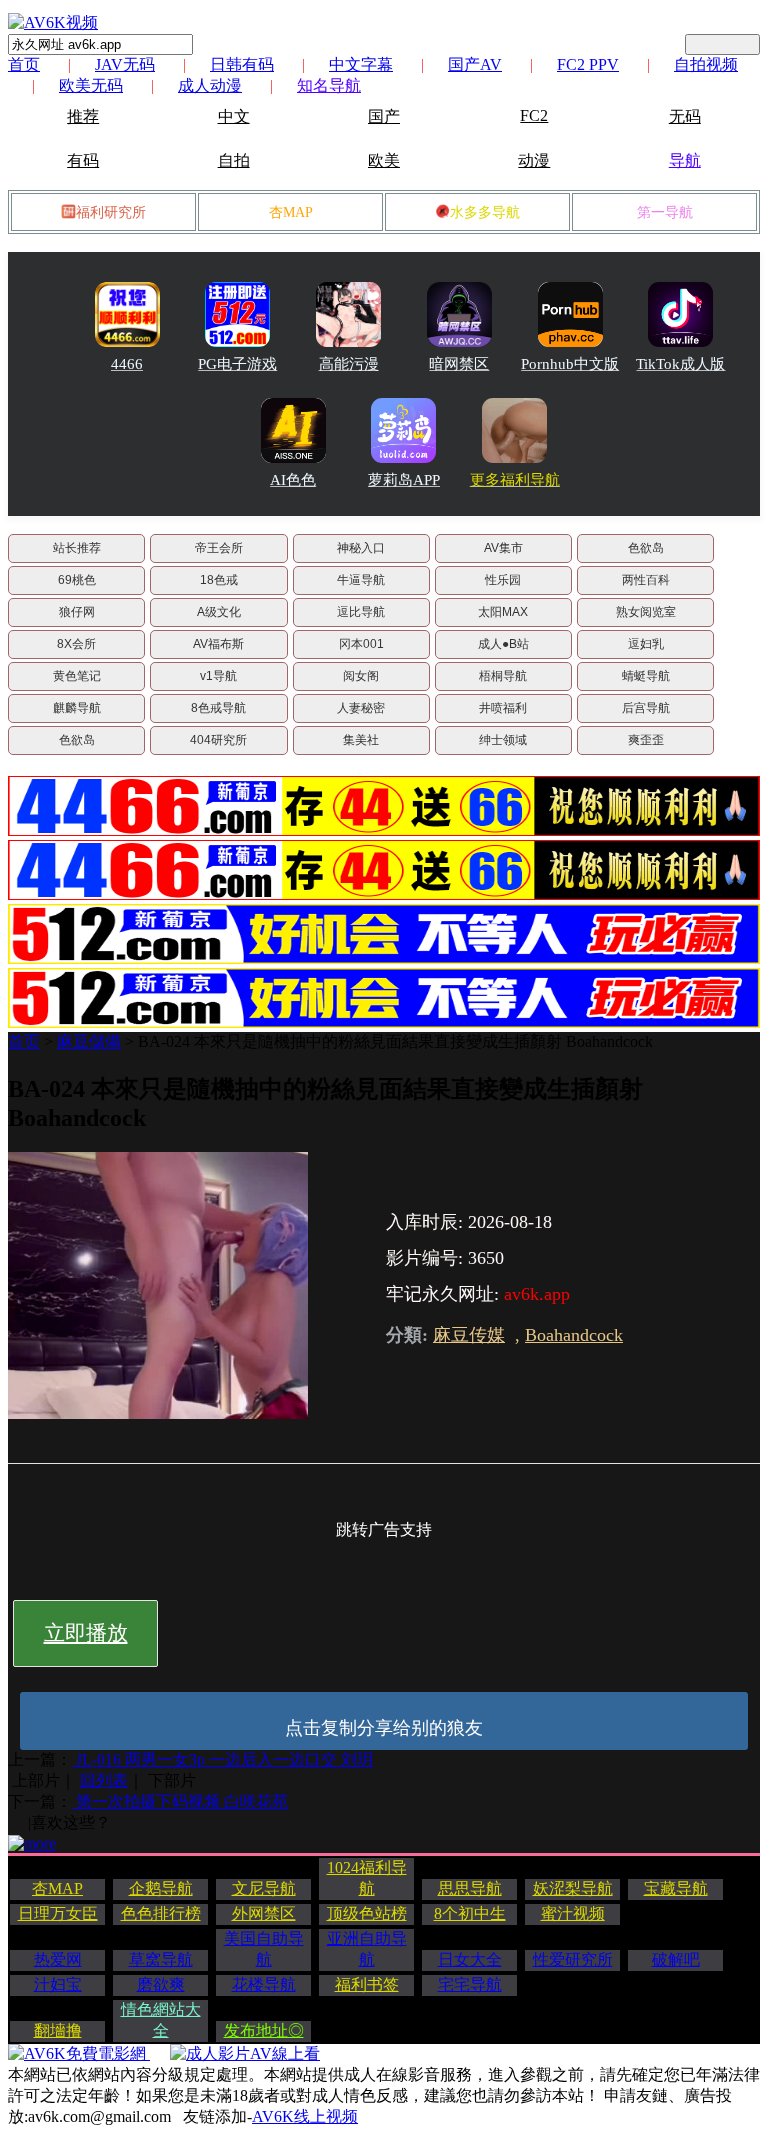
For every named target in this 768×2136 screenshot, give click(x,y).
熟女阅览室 (646, 612)
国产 (384, 116)
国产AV (475, 64)
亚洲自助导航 (367, 1949)
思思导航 (470, 1888)
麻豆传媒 (469, 1335)
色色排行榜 (161, 1913)
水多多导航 (485, 212)
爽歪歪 (646, 740)
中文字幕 (361, 64)
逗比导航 (361, 612)
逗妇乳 (646, 644)
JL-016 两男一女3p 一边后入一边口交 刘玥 (222, 1759)
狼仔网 (77, 612)
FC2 (534, 115)
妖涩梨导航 (573, 1888)
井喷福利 (503, 708)
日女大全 (470, 1959)
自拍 (234, 160)
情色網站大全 (161, 2020)
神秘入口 (361, 548)
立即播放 (86, 1633)
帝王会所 (219, 548)
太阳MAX (503, 612)
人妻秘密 (361, 708)
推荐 (83, 116)
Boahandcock (574, 1335)
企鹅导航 (161, 1888)
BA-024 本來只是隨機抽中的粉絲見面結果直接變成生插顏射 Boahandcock (395, 1041)
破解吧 (676, 1959)
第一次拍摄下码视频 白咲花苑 (180, 1801)
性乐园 (503, 580)
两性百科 (646, 580)
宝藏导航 (676, 1888)
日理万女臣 (58, 1913)
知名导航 (329, 85)
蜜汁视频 (573, 1913)
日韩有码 (242, 64)
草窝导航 (161, 1959)
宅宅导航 (470, 1984)
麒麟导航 (77, 708)
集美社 (361, 740)
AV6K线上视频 (305, 2116)
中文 (234, 116)
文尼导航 (264, 1888)
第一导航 (665, 212)
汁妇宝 (58, 1984)
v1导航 (218, 676)
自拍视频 (706, 64)
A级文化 (219, 612)
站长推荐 (77, 548)
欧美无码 (91, 85)
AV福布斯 (218, 644)
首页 (24, 64)
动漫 (534, 160)
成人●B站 (503, 644)
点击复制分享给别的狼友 (384, 1728)
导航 (685, 160)
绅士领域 (503, 740)
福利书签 (367, 1984)
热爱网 (58, 1959)
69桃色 (77, 580)
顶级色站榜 (367, 1913)
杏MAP (291, 212)
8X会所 (76, 644)
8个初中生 (470, 1913)
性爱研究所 (573, 1959)
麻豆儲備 (89, 1041)
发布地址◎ (264, 2030)
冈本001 (361, 644)
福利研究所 (111, 212)
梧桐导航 (503, 676)
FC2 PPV (588, 64)
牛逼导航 (361, 580)
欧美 (384, 160)
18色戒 (219, 580)
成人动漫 (210, 85)
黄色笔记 (77, 676)
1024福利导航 (367, 1878)
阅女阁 (361, 676)
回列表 (104, 1780)
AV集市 (503, 548)
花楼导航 (264, 1984)
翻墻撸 (58, 2030)
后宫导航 (646, 708)
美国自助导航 (264, 1949)
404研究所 (218, 740)
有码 (83, 160)
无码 (685, 116)
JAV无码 (125, 64)
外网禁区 (264, 1913)
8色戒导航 (218, 708)
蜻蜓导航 (646, 676)
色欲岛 (646, 548)
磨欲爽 (161, 1984)
